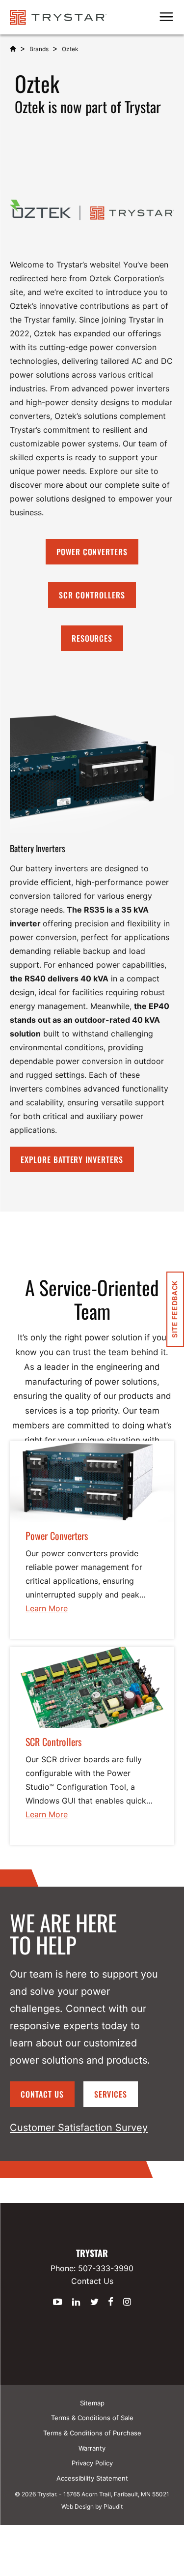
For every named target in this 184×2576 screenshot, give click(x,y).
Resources (92, 638)
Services (111, 2094)
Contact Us (42, 2094)
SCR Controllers (92, 595)
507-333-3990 (106, 2268)
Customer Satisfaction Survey (79, 2128)
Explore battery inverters (72, 1159)
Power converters (92, 552)
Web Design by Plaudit (92, 2506)
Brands (39, 49)
